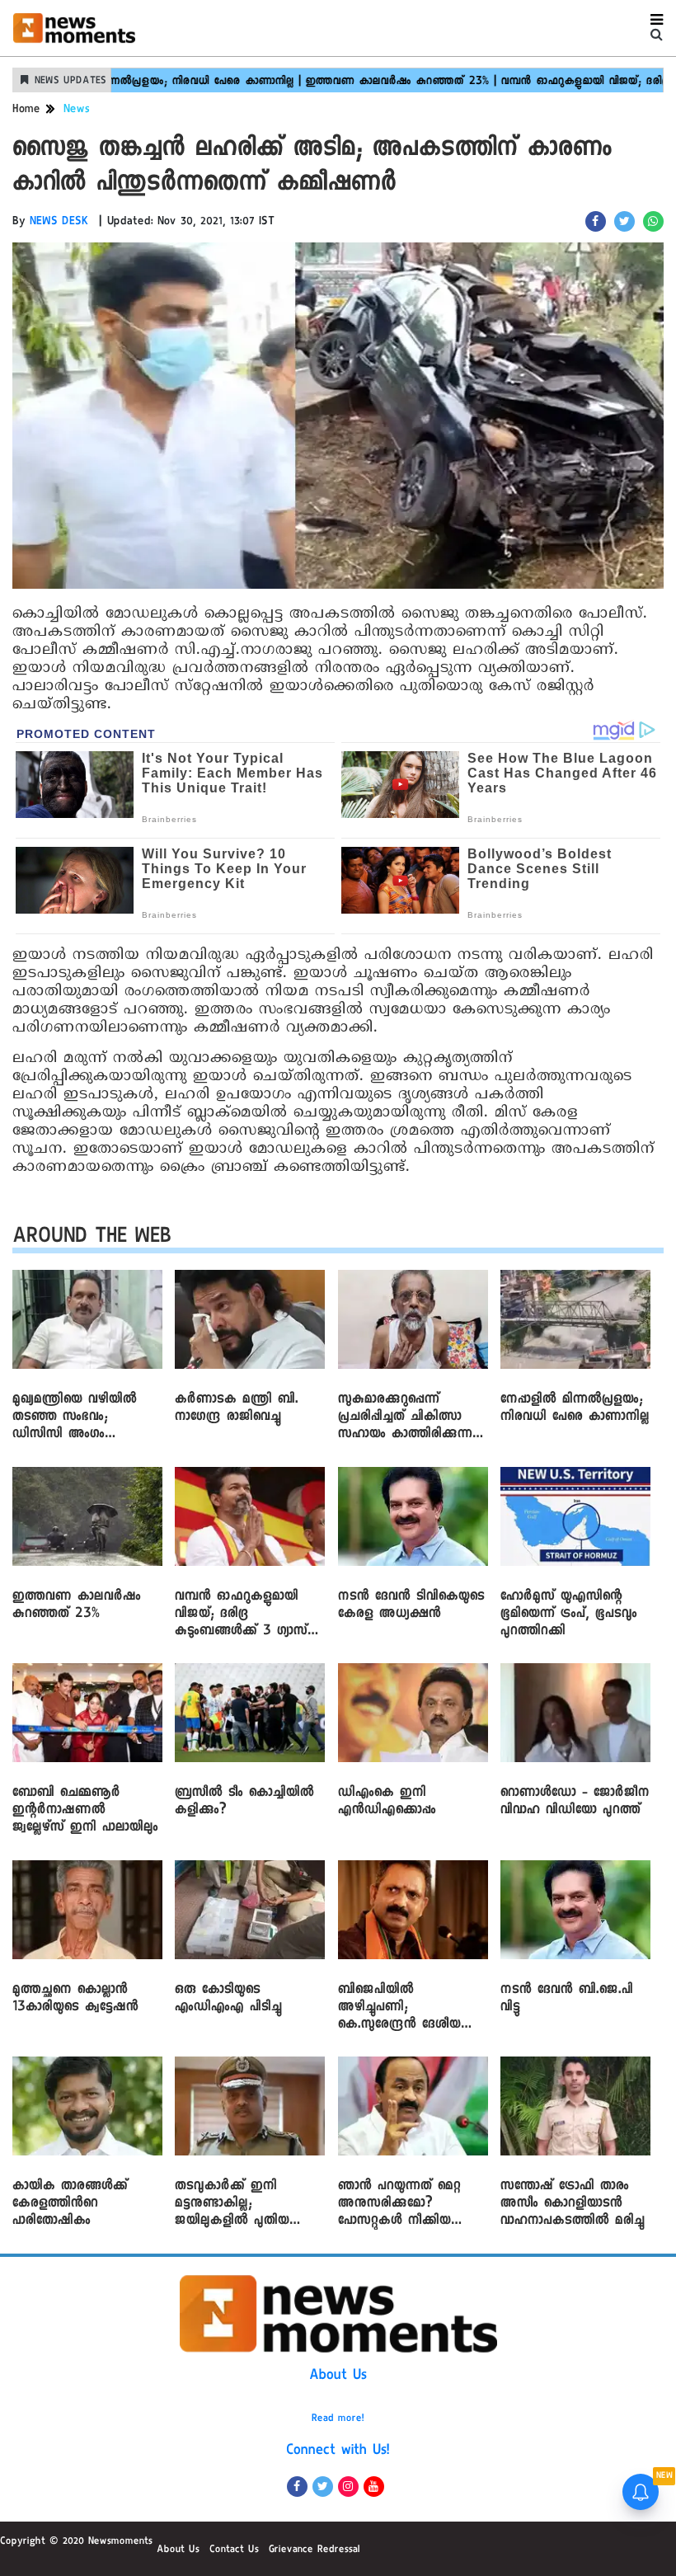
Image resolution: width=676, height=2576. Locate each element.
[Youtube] (374, 2487)
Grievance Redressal (315, 2550)
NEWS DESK (59, 223)
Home (26, 110)
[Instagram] (348, 2487)
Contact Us (234, 2550)
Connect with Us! (338, 2451)
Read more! (338, 2419)
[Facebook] (297, 2487)
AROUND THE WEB (92, 1239)
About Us (338, 2376)
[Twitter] (323, 2487)
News (77, 110)
